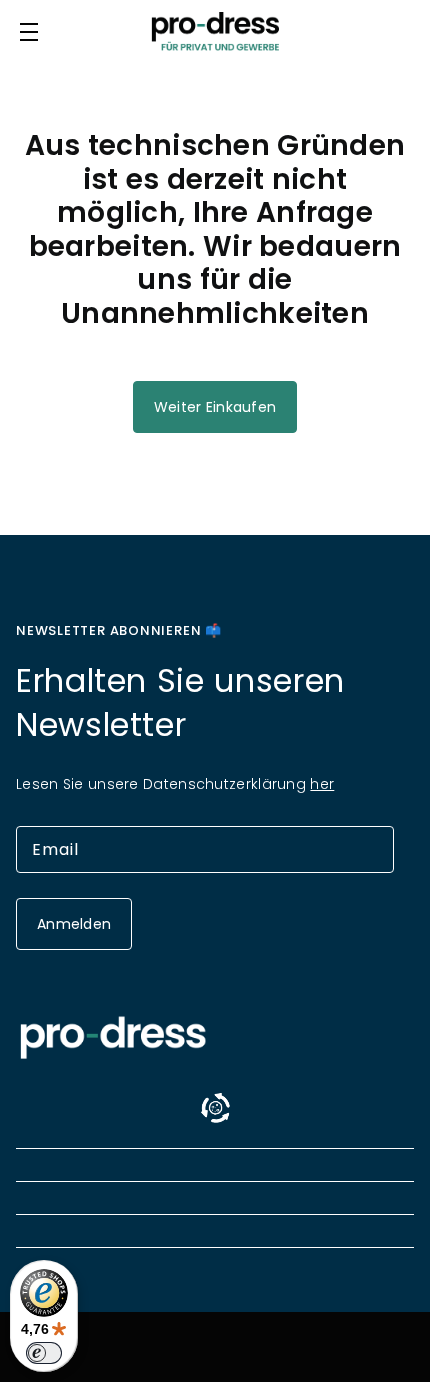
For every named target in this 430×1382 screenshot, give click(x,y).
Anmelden (74, 924)
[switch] (44, 1353)
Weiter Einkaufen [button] (215, 407)
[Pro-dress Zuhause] (215, 31)
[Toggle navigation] (29, 32)
